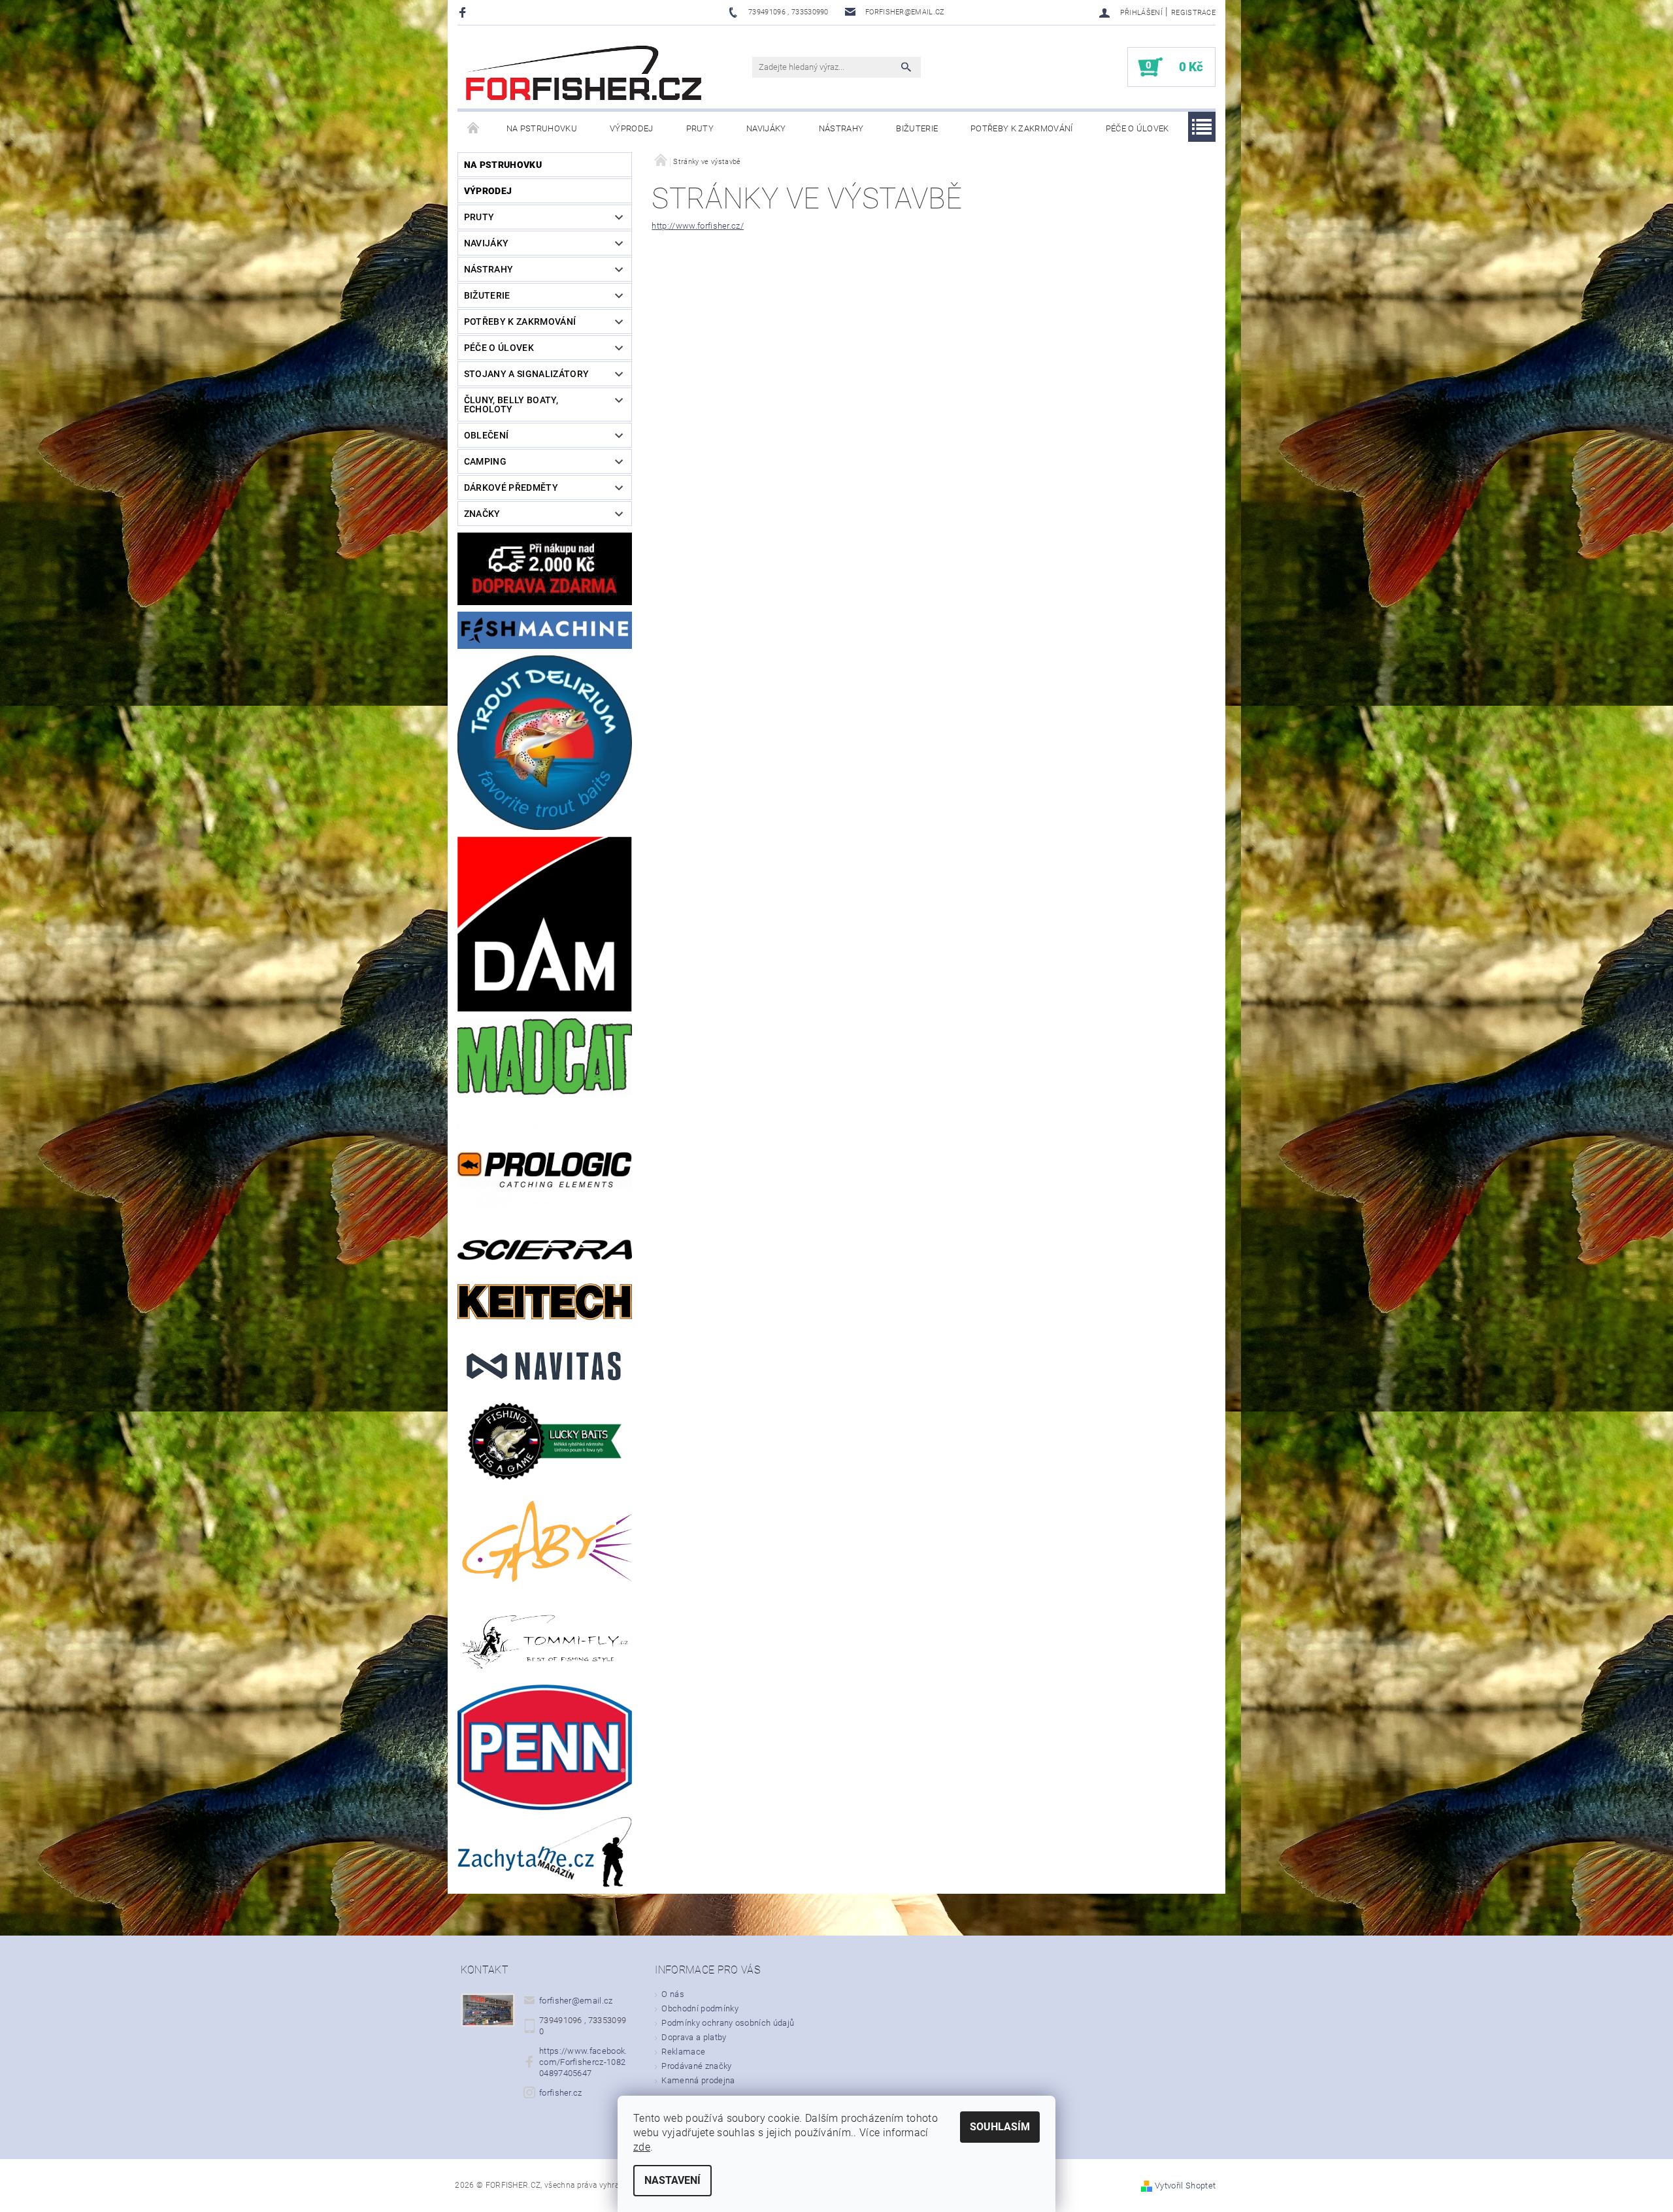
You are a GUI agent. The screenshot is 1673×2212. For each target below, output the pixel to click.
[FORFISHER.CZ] (585, 74)
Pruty (700, 128)
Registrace (1193, 13)
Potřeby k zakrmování (1021, 128)
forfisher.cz (561, 2093)
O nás (673, 1994)
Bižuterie (917, 128)
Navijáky (766, 128)
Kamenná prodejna (698, 2080)
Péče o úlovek (1137, 128)
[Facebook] (464, 12)
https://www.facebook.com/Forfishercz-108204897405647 (583, 2062)
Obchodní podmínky (700, 2008)
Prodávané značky (696, 2066)
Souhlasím (1000, 2127)
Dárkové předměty (511, 487)
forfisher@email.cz (576, 2001)
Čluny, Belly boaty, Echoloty (511, 404)
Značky (482, 514)
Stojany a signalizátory (526, 374)
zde (642, 2147)
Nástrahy (841, 128)
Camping (485, 461)
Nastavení (672, 2180)
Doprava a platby (694, 2037)
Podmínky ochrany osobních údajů (728, 2023)
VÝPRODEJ (632, 128)
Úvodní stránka (474, 129)
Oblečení (487, 435)
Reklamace (683, 2052)
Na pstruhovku (542, 128)
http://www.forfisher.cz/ (698, 226)
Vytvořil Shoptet (1185, 2186)
